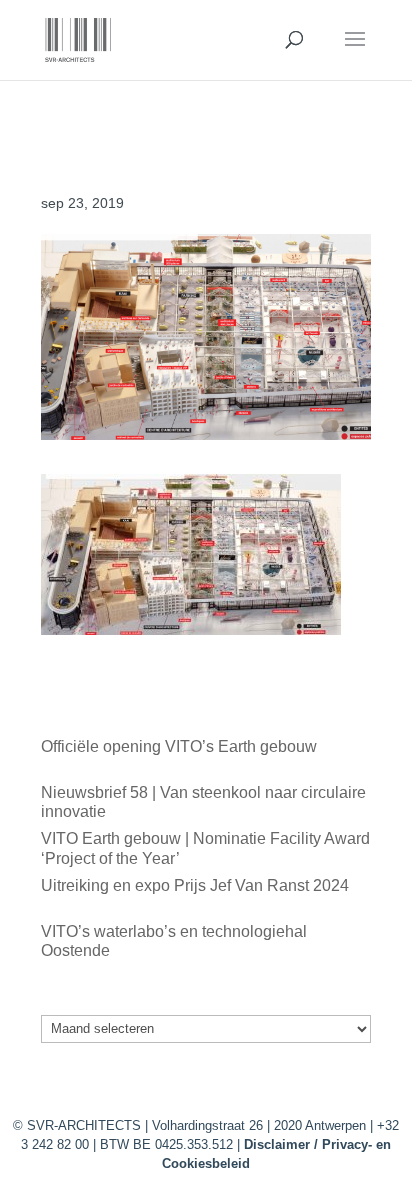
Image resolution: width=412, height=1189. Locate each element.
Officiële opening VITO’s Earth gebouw (179, 746)
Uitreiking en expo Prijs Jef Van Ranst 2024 (195, 885)
